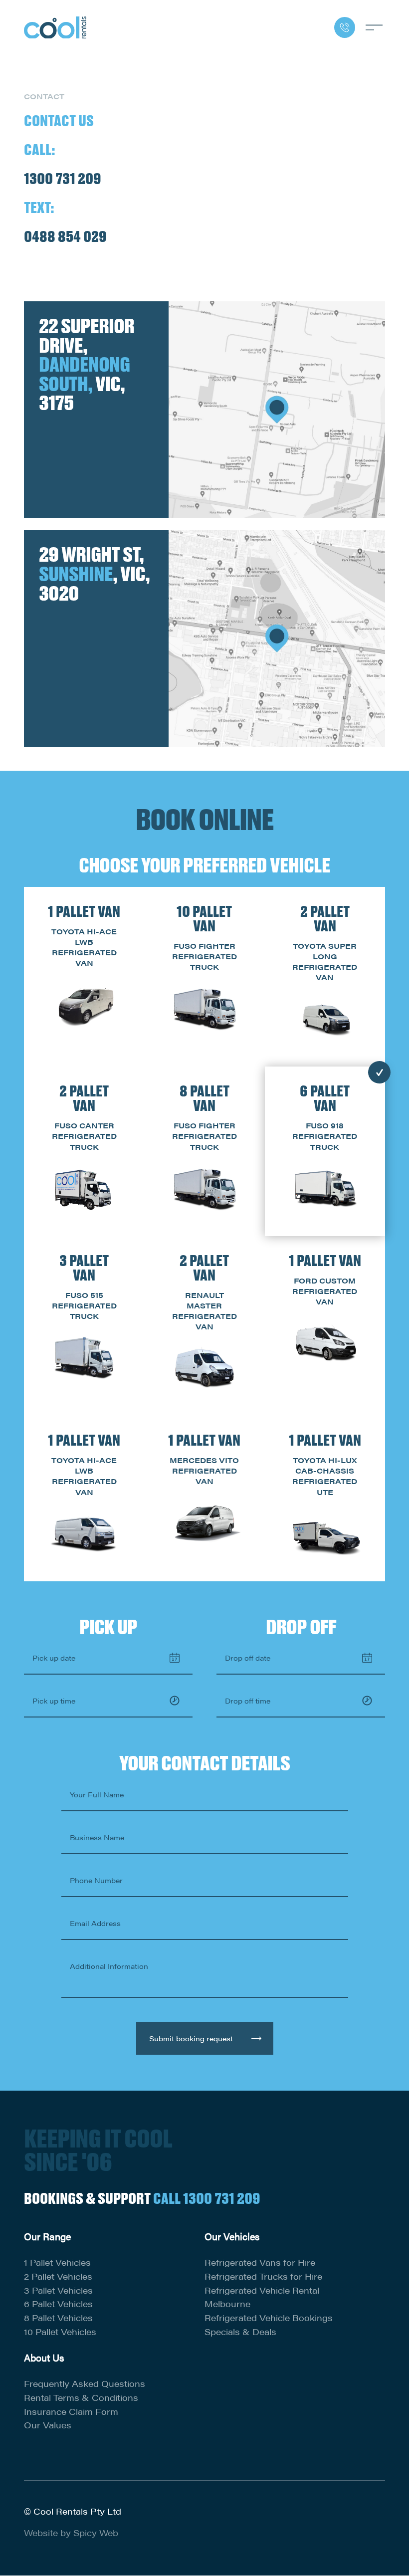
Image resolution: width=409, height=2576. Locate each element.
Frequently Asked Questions (85, 2383)
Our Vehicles (232, 2236)
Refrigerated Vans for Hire (260, 2262)
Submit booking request (191, 2038)
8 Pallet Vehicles (58, 2318)
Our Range (47, 2236)
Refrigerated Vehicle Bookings (269, 2318)
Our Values (48, 2425)
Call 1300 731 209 (207, 2198)
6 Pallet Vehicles (58, 2304)
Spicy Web (96, 2533)
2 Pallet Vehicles (58, 2276)
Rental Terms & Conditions (81, 2397)
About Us (44, 2358)
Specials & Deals (240, 2332)
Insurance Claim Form (71, 2411)
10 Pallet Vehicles (60, 2332)
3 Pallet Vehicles (58, 2290)
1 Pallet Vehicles (57, 2262)
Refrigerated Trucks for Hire (263, 2276)
